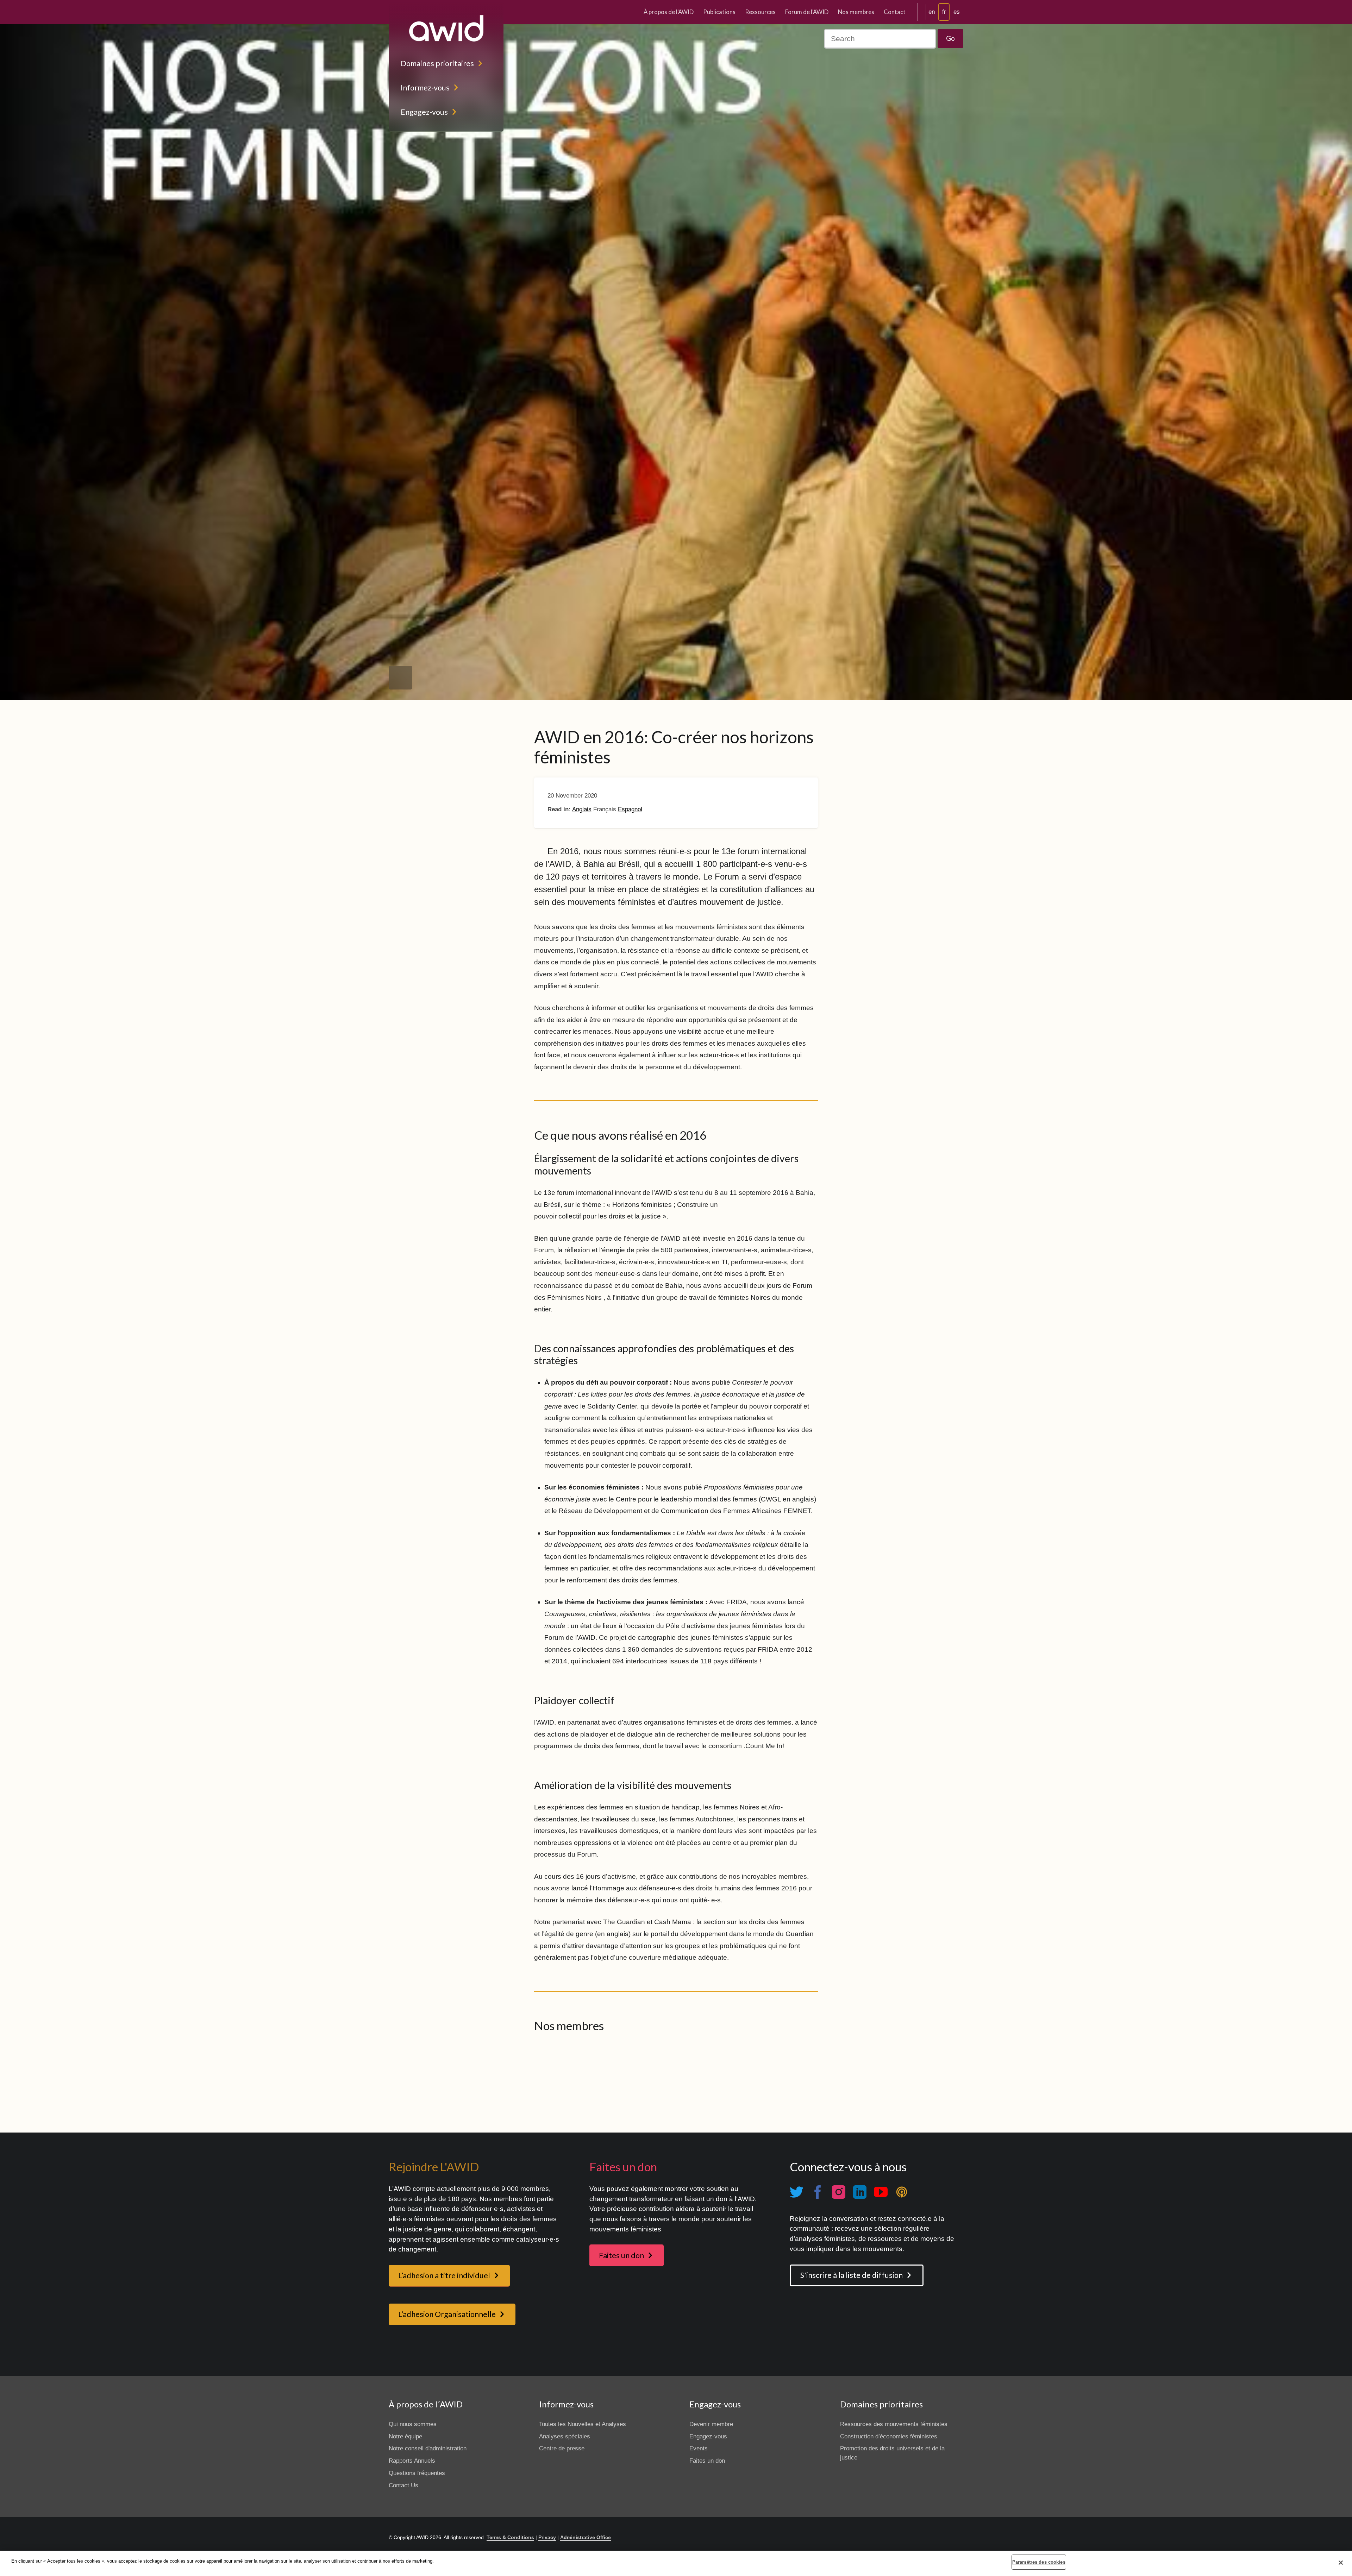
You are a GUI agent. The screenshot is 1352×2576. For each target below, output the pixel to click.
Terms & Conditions (510, 2537)
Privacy (547, 2537)
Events (699, 2448)
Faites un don (621, 2255)
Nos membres (856, 12)
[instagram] (839, 2192)
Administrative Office (586, 2537)
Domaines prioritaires (437, 63)
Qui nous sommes (413, 2424)
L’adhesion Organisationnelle (447, 2314)
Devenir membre (711, 2424)
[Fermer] (1341, 2563)
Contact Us (403, 2485)
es (957, 12)
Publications (719, 12)
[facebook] (818, 2192)
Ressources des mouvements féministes (894, 2424)
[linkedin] (859, 2192)
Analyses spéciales (565, 2436)
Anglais (582, 809)
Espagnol (630, 809)
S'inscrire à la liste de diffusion (852, 2275)
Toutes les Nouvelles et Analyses (583, 2424)
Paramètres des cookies (1039, 2562)
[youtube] (881, 2192)
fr (944, 12)
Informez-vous (425, 88)
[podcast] (902, 2192)
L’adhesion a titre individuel (444, 2275)
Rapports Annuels (412, 2461)
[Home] (446, 28)
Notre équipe (405, 2436)
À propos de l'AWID (669, 12)
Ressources (760, 12)
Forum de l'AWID (807, 12)
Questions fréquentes (417, 2473)
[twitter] (796, 2192)
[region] (676, 2563)
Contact (895, 12)
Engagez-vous (424, 112)
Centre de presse (562, 2448)
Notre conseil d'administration (428, 2448)
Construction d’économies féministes (889, 2436)
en (932, 12)
